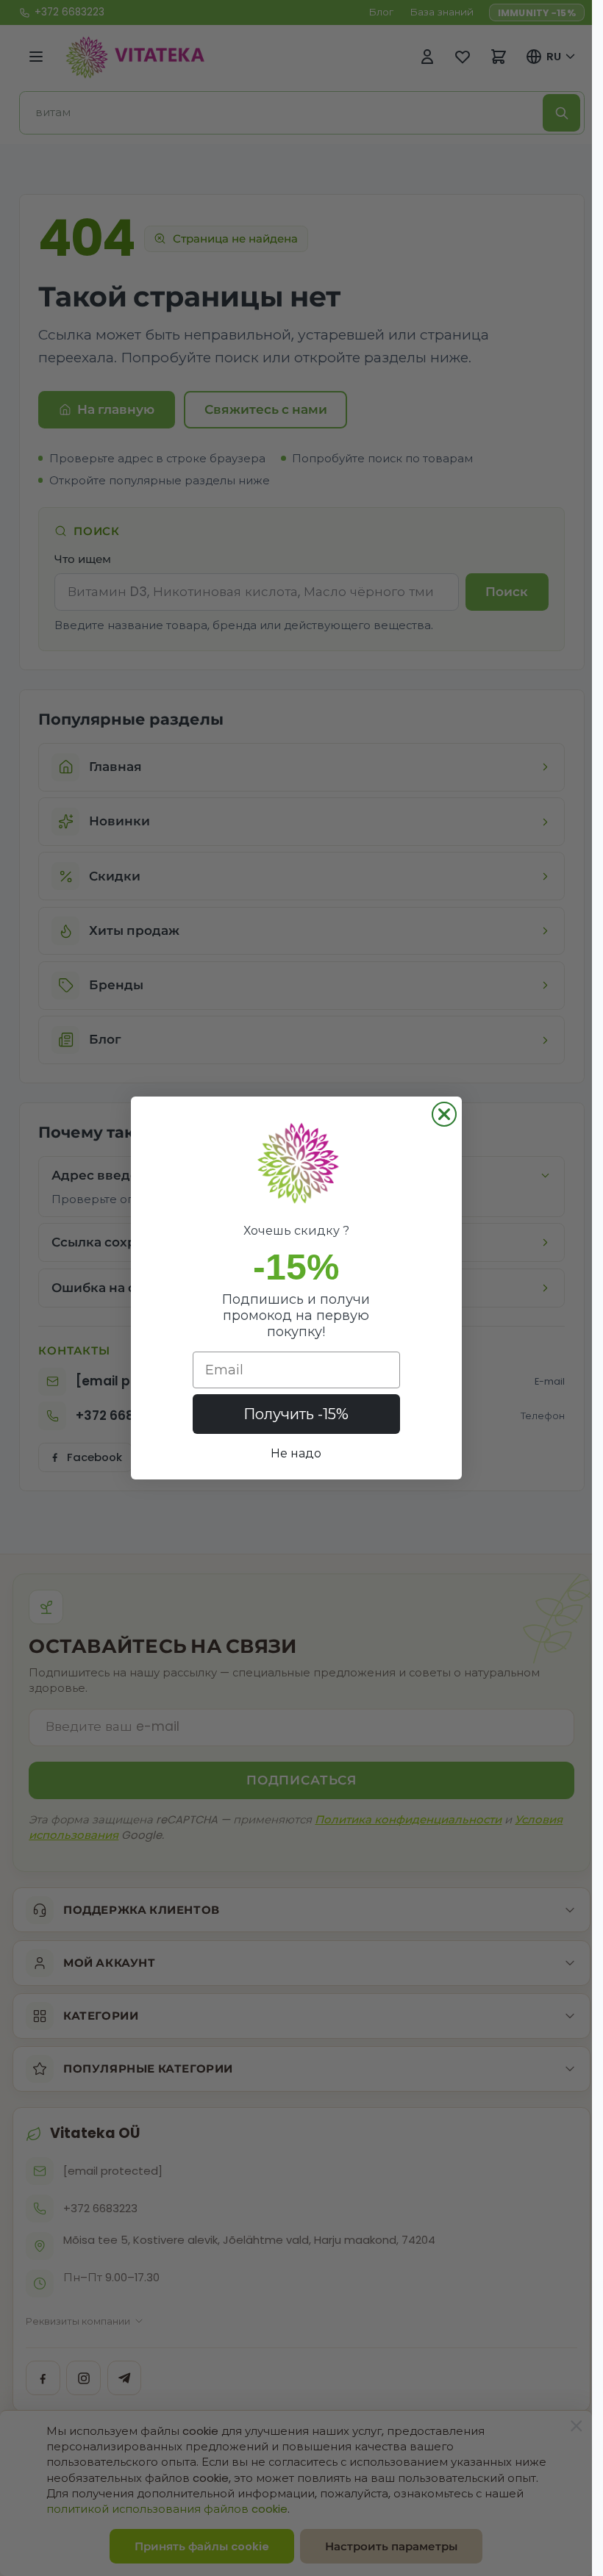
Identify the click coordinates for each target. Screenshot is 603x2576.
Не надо (296, 1453)
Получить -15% (296, 1414)
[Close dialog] (444, 1114)
